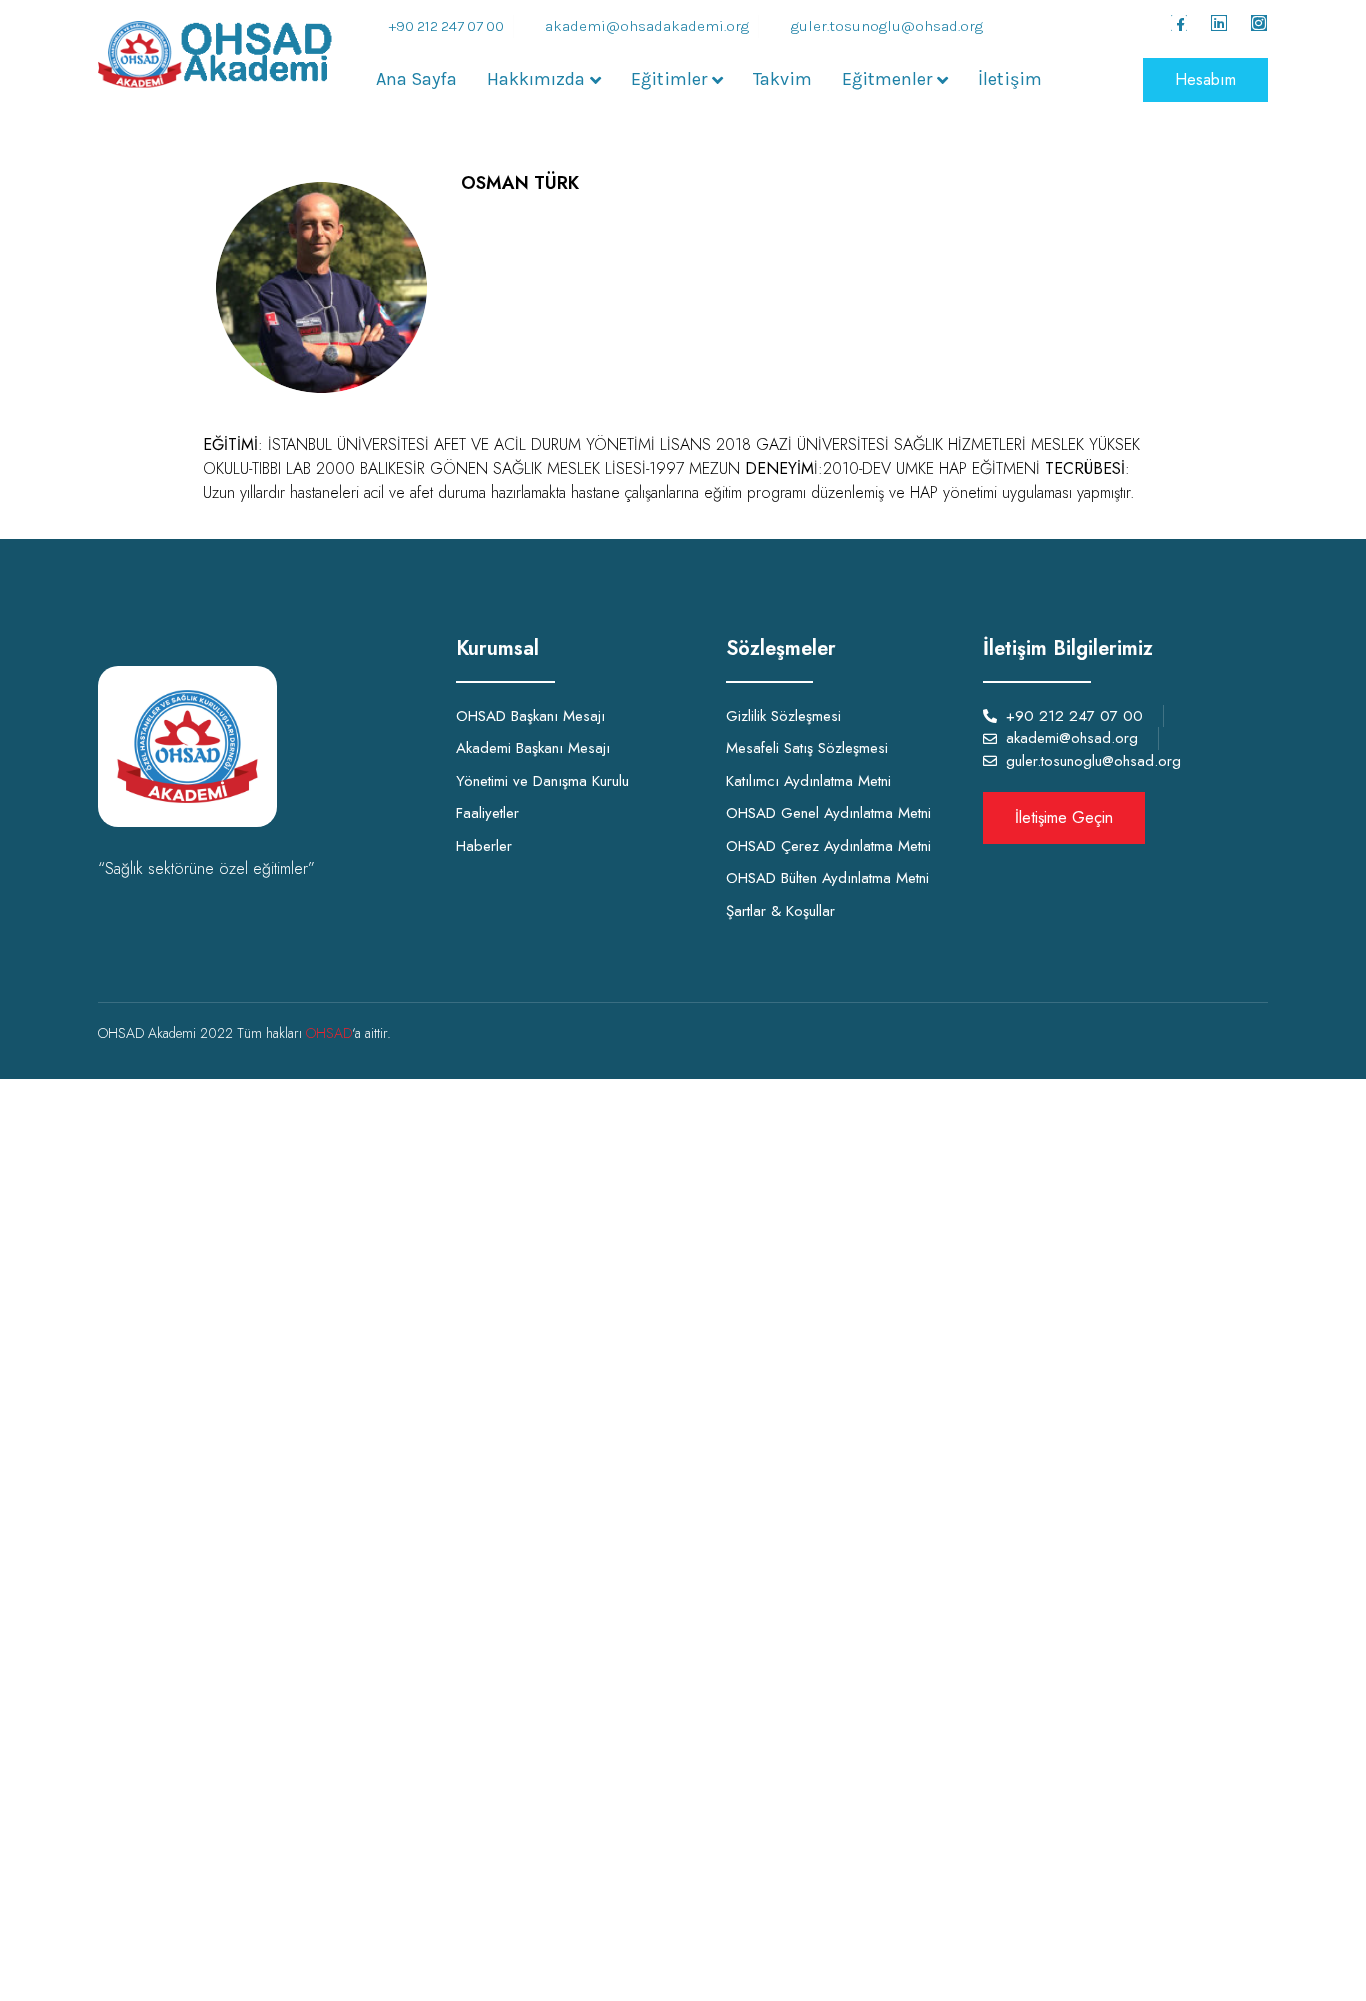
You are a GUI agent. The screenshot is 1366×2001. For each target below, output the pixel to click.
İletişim (1010, 79)
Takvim (782, 79)
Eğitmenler (887, 79)
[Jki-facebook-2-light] (1179, 23)
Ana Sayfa (416, 79)
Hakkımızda (536, 79)
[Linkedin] (1219, 23)
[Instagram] (1259, 23)
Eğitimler (669, 79)
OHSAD (329, 1033)
